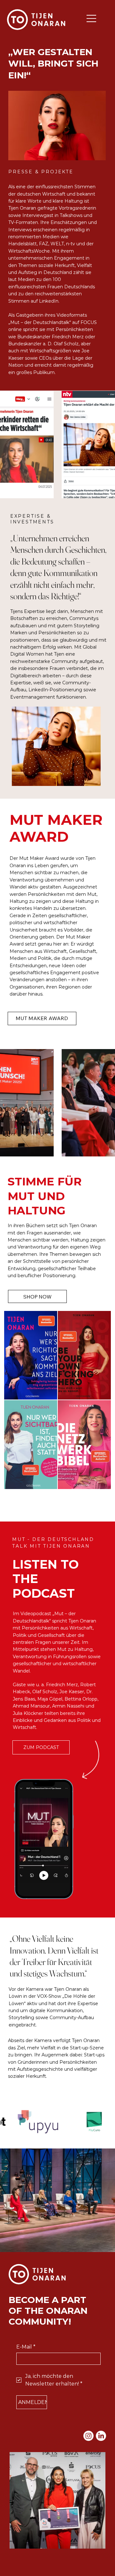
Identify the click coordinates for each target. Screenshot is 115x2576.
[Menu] (12, 2560)
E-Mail (26, 2347)
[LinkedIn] (101, 2436)
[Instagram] (88, 2436)
